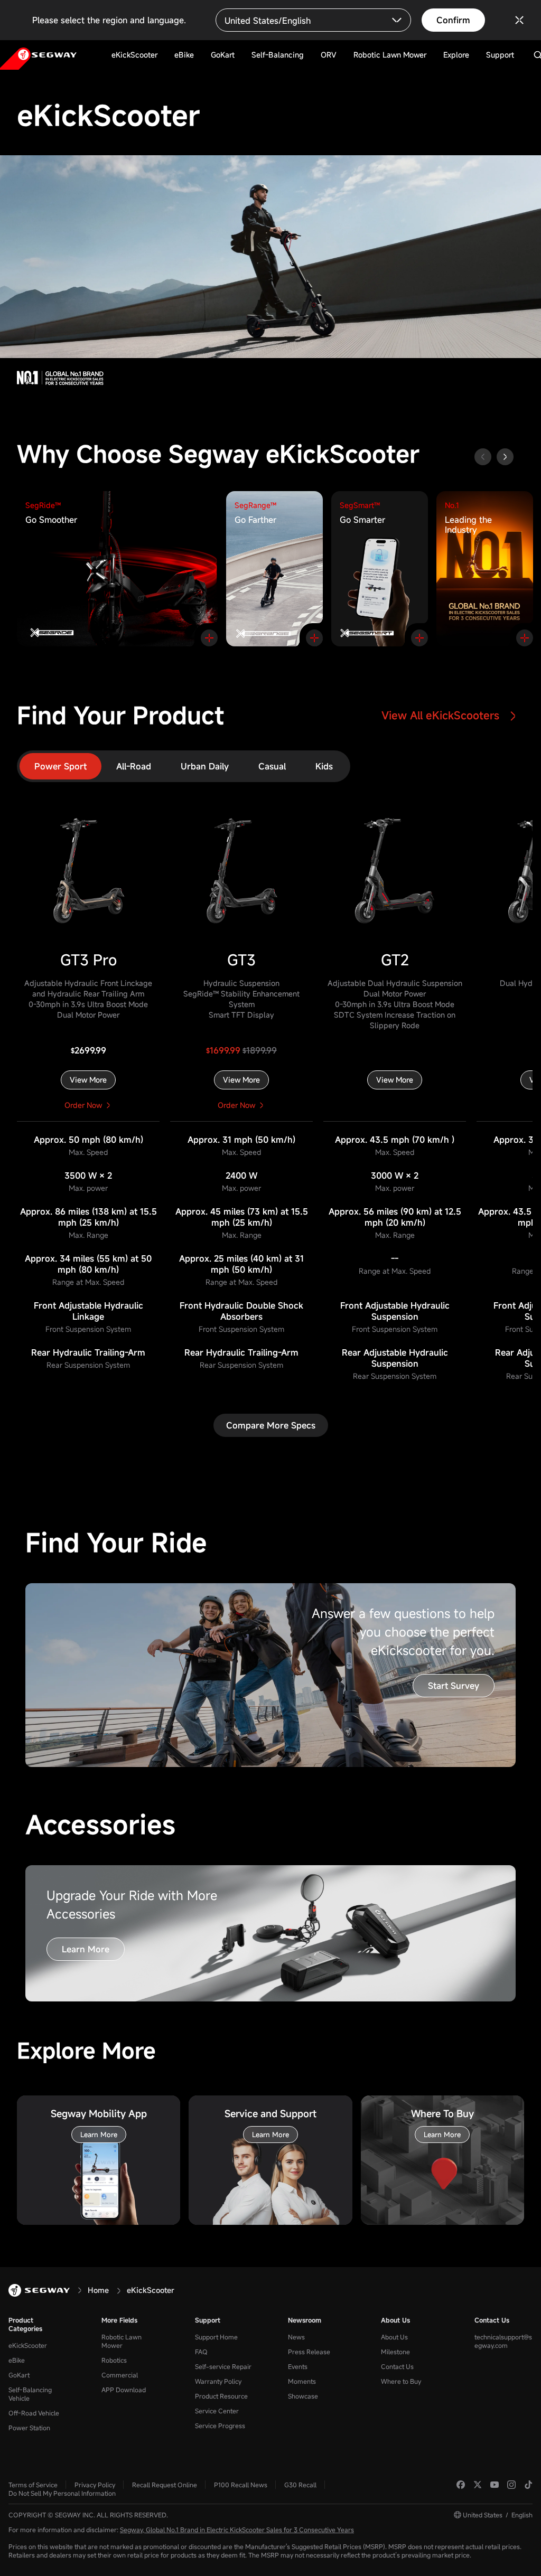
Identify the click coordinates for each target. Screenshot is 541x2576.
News (296, 2337)
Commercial (120, 2375)
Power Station (29, 2428)
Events (298, 2366)
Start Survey (454, 1686)
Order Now (83, 1105)
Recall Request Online (165, 2485)
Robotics (114, 2360)
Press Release (309, 2352)
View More (88, 1080)
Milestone (395, 2352)
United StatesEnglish (498, 2515)
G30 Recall (300, 2485)
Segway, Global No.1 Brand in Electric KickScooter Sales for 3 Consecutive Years (237, 2530)
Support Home (216, 2337)
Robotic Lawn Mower (122, 2341)
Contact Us (397, 2366)
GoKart (19, 2375)
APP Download (124, 2390)
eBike (17, 2360)
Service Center (217, 2411)
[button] (505, 457)
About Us (395, 2320)
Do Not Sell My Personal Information (62, 2493)
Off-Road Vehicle (34, 2413)
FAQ (201, 2352)
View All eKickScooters (442, 715)
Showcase (303, 2396)
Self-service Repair (223, 2366)
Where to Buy (401, 2381)
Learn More (86, 1949)
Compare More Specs (271, 1425)
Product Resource (221, 2396)
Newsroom (305, 2320)
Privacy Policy (95, 2485)
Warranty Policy (218, 2381)
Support (208, 2320)
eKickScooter (28, 2345)
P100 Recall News (241, 2485)
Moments (302, 2381)
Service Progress (220, 2425)
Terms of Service (33, 2485)
